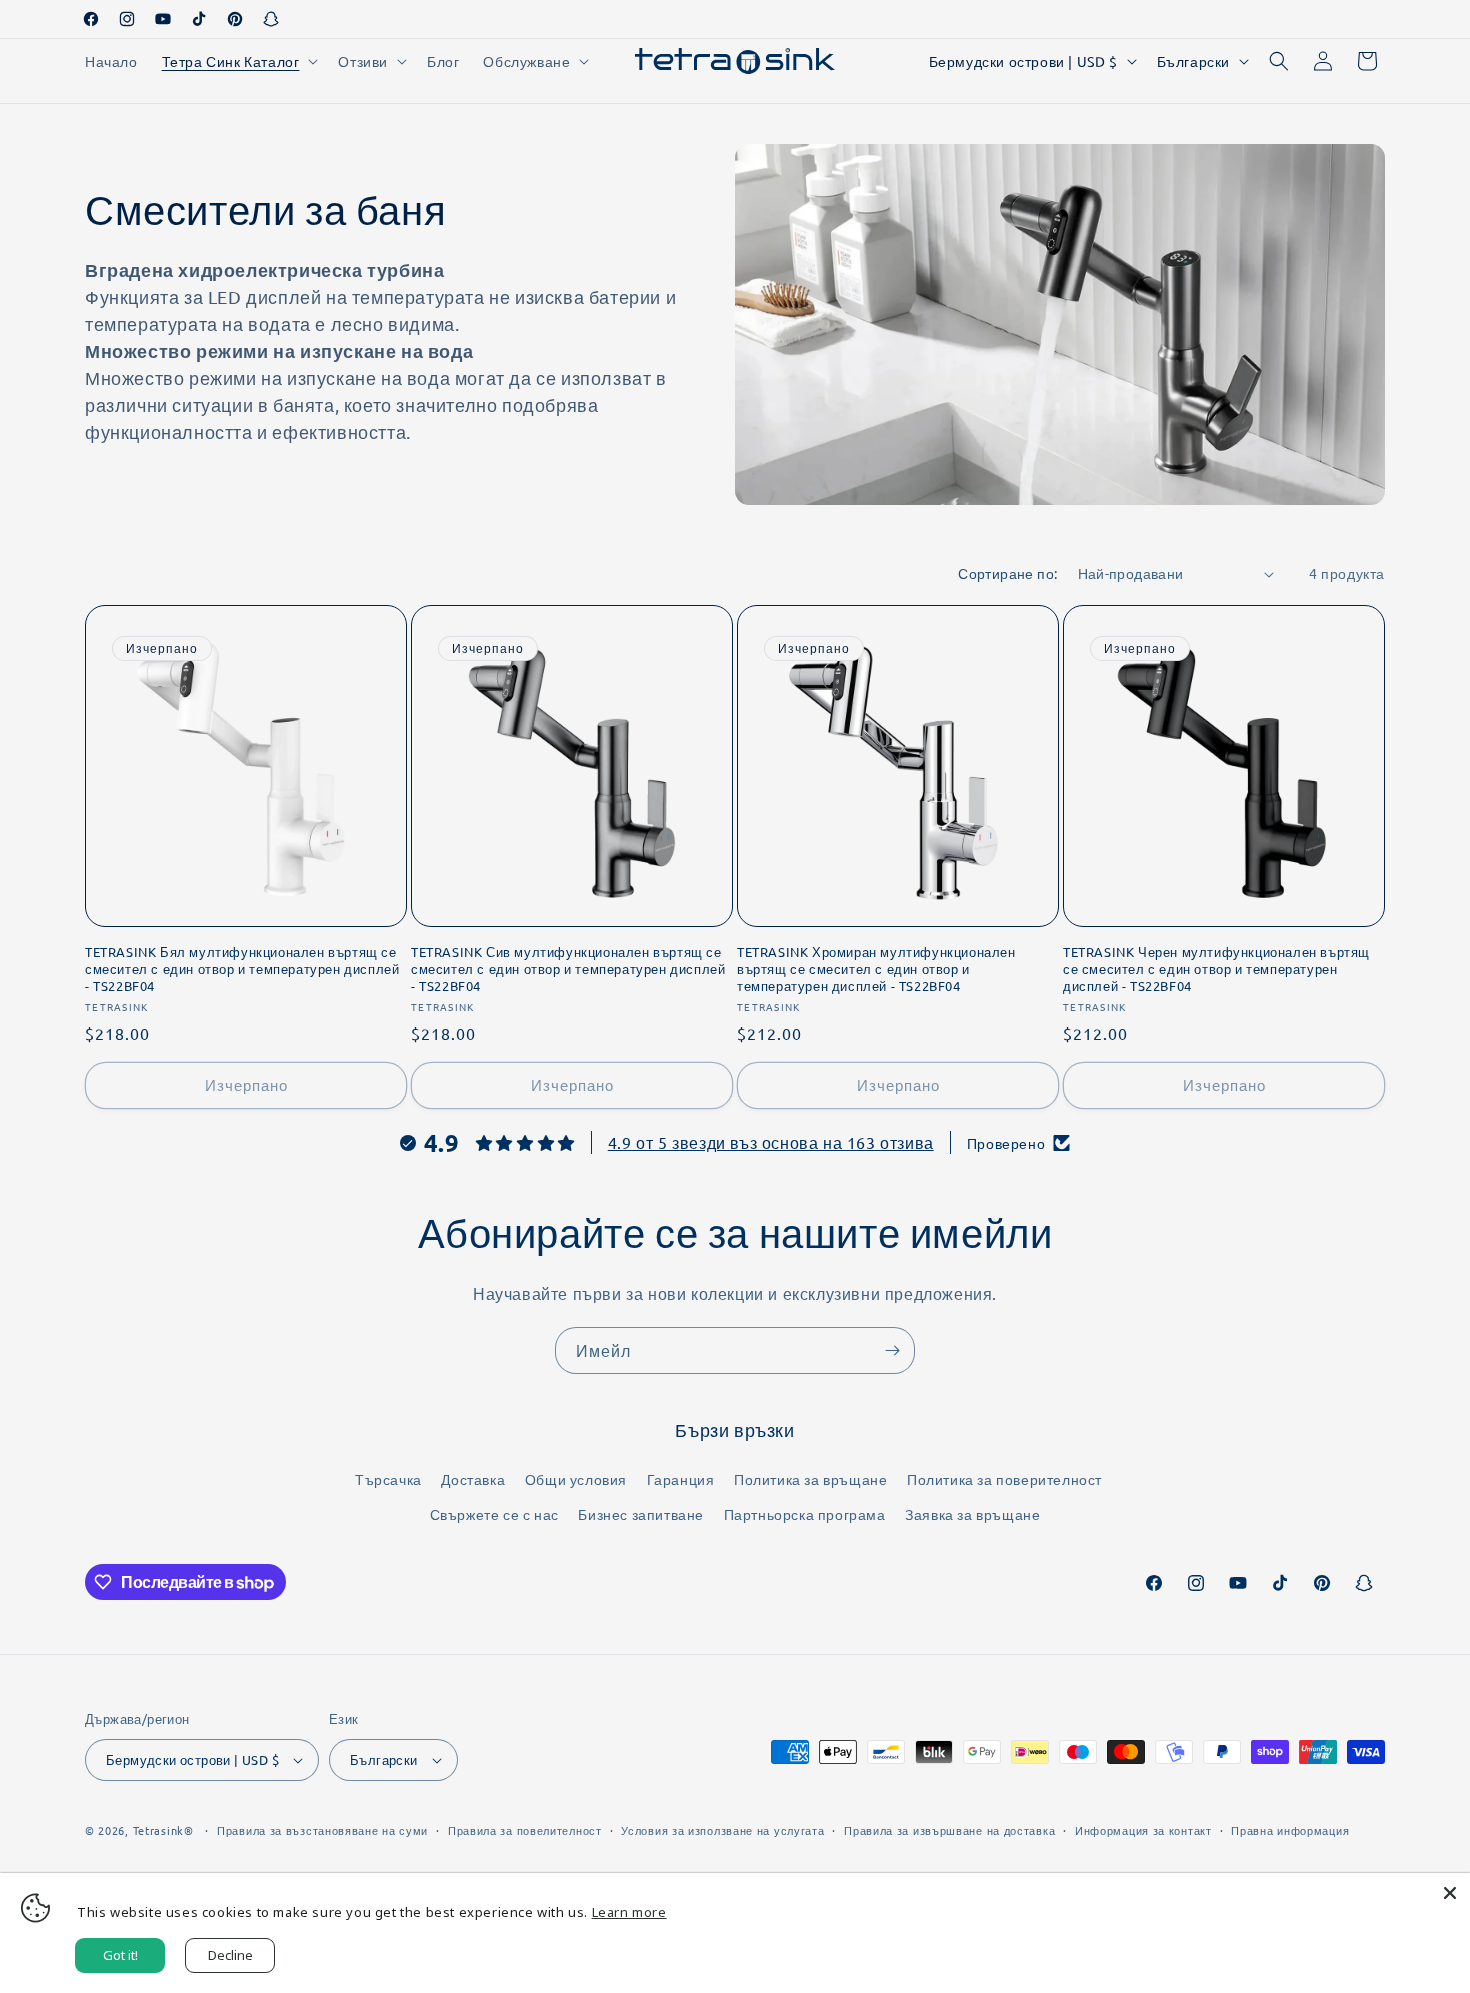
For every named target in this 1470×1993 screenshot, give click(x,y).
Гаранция (681, 1479)
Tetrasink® (163, 1830)
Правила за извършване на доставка (949, 1830)
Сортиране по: (1007, 573)
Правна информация (1290, 1830)
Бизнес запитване (641, 1514)
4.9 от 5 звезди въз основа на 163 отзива (771, 1142)
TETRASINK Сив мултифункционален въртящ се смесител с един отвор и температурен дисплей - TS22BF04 (568, 969)
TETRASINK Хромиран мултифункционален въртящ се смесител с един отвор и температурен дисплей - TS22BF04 (876, 969)
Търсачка (388, 1479)
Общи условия (576, 1479)
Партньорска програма (805, 1514)
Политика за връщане (810, 1479)
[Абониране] (892, 1350)
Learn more (629, 1912)
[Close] (1450, 1893)
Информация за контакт (1143, 1830)
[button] (238, 61)
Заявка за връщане (972, 1514)
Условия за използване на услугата (722, 1830)
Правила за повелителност (525, 1830)
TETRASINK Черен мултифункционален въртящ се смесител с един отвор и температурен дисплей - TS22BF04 (1216, 969)
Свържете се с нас (494, 1514)
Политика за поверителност (1004, 1479)
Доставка (473, 1479)
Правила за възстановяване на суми (322, 1830)
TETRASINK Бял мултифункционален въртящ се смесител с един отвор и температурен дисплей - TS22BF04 (242, 969)
